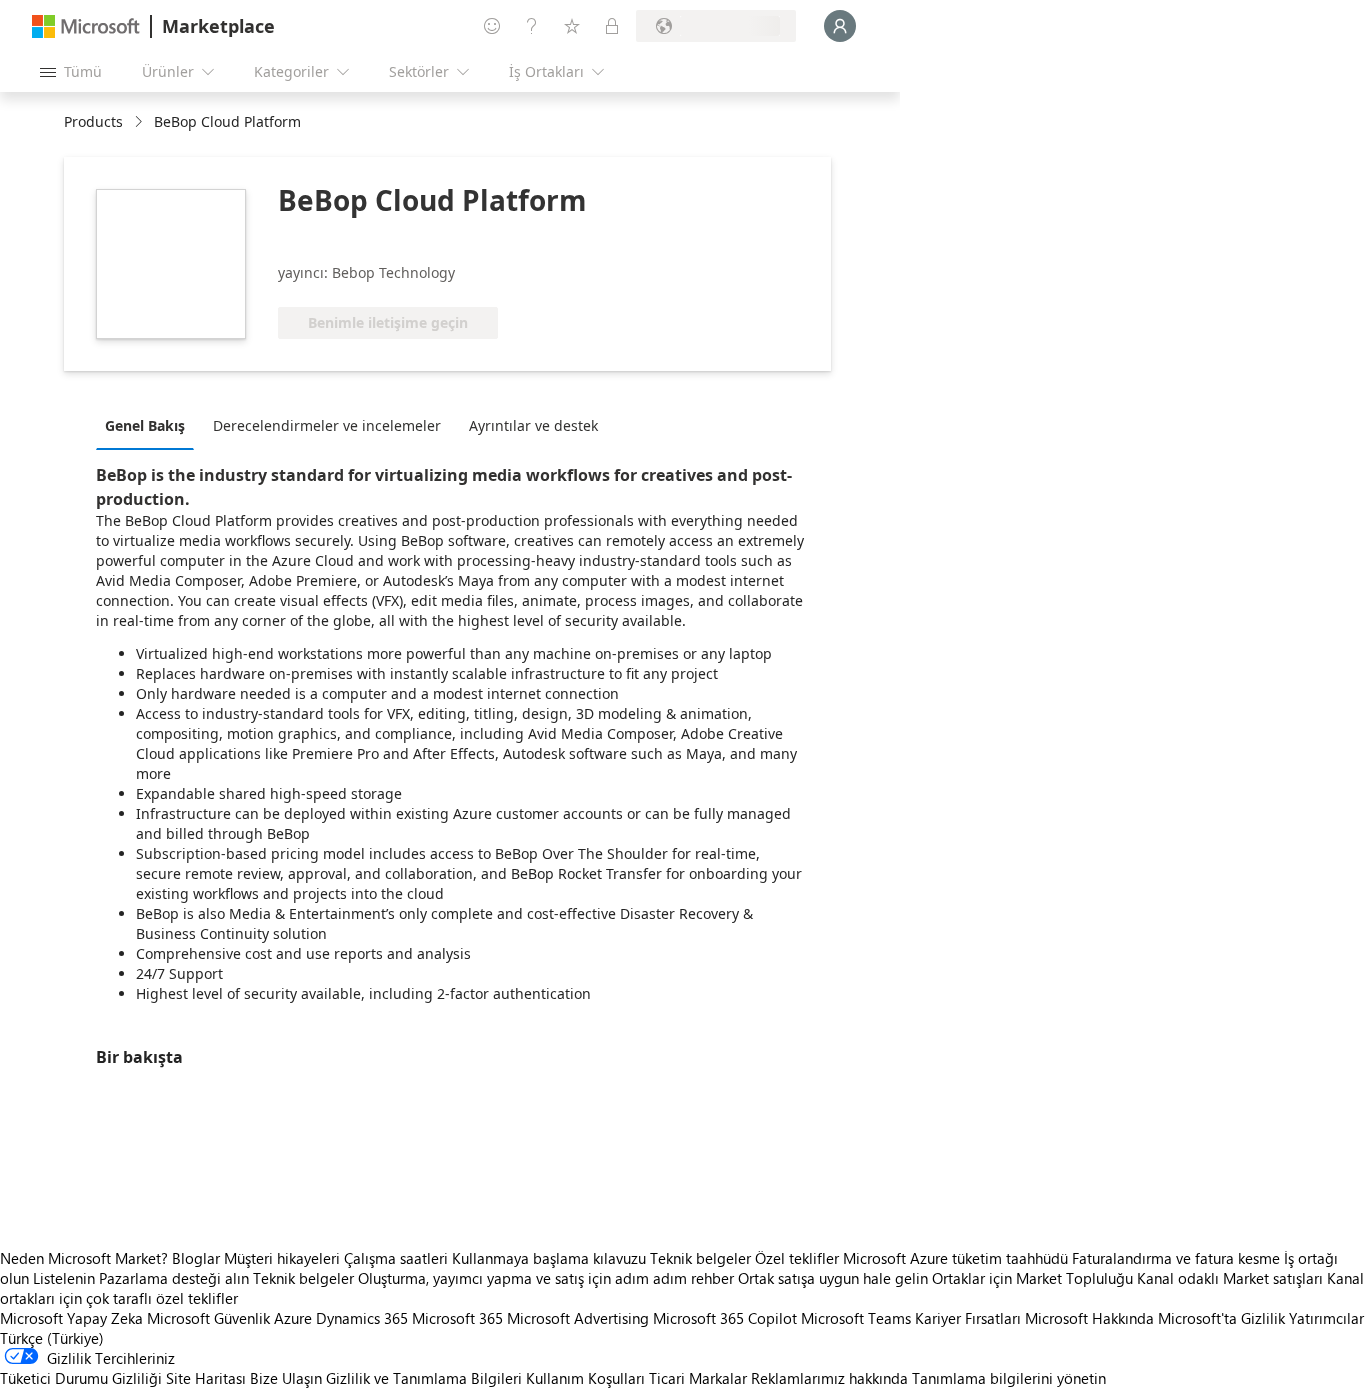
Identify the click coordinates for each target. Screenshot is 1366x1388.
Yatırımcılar (1326, 1318)
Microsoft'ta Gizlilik (1221, 1318)
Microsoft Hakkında (1089, 1318)
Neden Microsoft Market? (84, 1258)
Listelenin (64, 1278)
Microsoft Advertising (578, 1318)
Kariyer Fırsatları (968, 1318)
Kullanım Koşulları (585, 1378)
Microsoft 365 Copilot (725, 1318)
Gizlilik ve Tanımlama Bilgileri (424, 1378)
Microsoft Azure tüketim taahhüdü (957, 1258)
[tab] (150, 425)
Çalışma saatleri (396, 1258)
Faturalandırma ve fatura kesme (1176, 1258)
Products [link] (93, 121)
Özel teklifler (797, 1258)
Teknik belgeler (700, 1258)
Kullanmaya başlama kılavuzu (549, 1258)
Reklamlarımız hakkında (829, 1378)
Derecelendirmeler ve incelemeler (327, 425)
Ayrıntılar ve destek (533, 425)
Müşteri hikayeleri (282, 1258)
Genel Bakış (145, 425)
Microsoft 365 (457, 1318)
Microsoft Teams (856, 1318)
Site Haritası (206, 1378)
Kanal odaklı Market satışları (1230, 1278)
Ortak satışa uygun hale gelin (833, 1278)
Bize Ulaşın (286, 1378)
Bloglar (196, 1258)
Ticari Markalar (698, 1378)
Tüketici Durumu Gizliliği (81, 1378)
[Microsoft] (86, 26)
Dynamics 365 (362, 1318)
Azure (293, 1318)
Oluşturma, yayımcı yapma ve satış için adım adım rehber (546, 1278)
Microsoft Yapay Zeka (71, 1318)
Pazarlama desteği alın (174, 1278)
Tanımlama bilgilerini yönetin (1009, 1378)
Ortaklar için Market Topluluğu (1032, 1278)
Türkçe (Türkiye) (52, 1338)
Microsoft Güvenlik (208, 1318)
